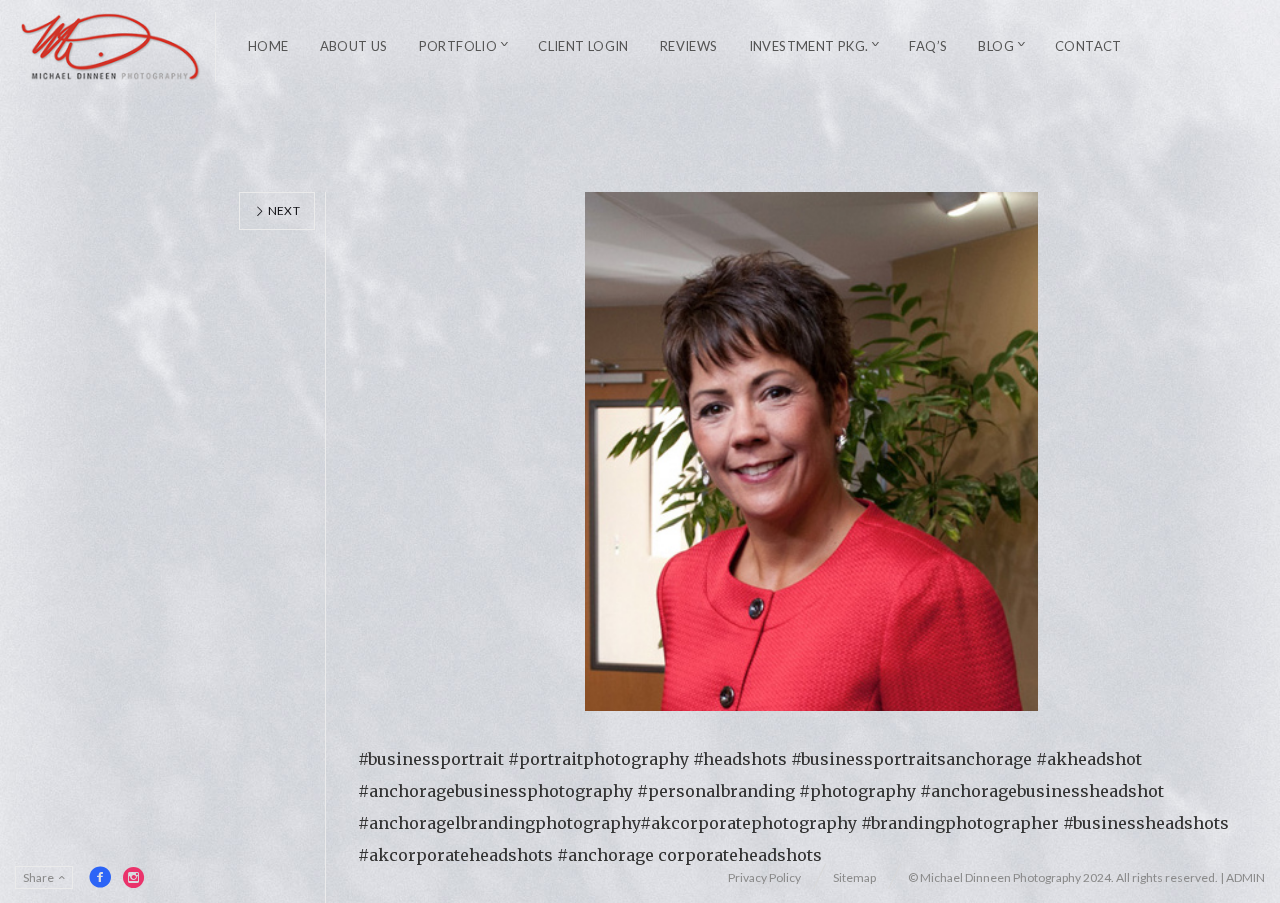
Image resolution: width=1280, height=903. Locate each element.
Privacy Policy (764, 877)
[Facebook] (100, 877)
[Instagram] (134, 877)
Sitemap (854, 877)
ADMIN (1245, 877)
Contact (1088, 46)
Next (282, 210)
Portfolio (458, 46)
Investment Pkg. (809, 46)
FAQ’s (928, 46)
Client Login (583, 46)
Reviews (689, 46)
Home (268, 46)
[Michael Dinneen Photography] (111, 47)
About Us (354, 46)
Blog (996, 46)
